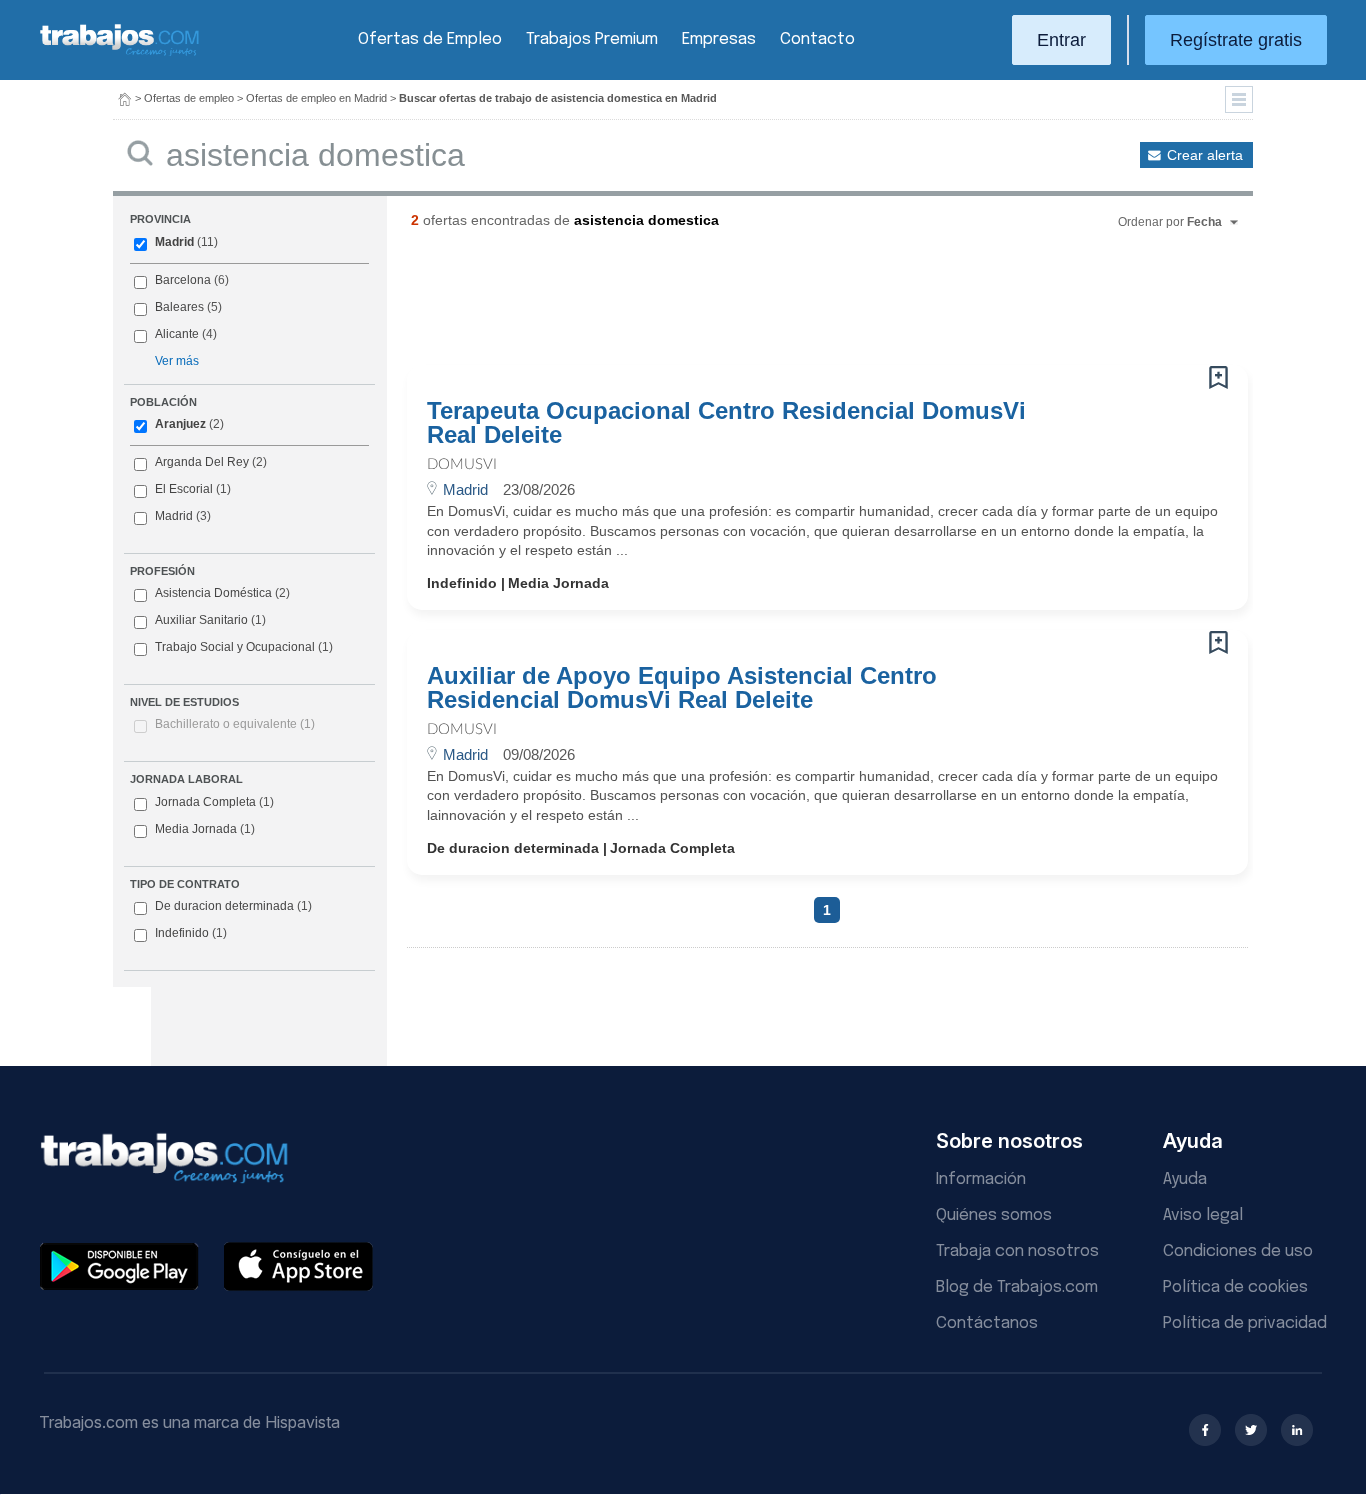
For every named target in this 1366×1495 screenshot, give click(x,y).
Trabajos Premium (592, 39)
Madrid (174, 242)
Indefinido (191, 933)
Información (981, 1179)
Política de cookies (1235, 1287)
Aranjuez (180, 424)
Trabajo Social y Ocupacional (235, 647)
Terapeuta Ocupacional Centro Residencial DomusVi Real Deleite (726, 423)
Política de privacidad (1245, 1323)
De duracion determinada (233, 906)
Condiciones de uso (1238, 1251)
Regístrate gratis (1236, 40)
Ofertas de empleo (189, 98)
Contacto (817, 39)
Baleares (179, 307)
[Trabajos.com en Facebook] (1205, 1430)
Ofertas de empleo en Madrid (316, 98)
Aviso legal (1203, 1215)
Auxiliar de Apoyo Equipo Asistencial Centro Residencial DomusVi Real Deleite (682, 688)
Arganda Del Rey (202, 462)
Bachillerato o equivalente (235, 724)
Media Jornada (205, 829)
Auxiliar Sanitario (201, 620)
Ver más (177, 361)
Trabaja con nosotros (1017, 1251)
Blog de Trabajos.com (1017, 1287)
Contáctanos (987, 1323)
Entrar (1061, 40)
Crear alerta (1205, 155)
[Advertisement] (787, 305)
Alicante (177, 334)
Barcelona (183, 280)
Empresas (719, 39)
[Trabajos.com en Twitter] (1251, 1430)
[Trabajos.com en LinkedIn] (1297, 1430)
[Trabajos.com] (120, 53)
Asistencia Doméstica (213, 593)
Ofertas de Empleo (430, 39)
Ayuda (1185, 1179)
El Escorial (184, 489)
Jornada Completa (214, 802)
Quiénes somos (994, 1215)
